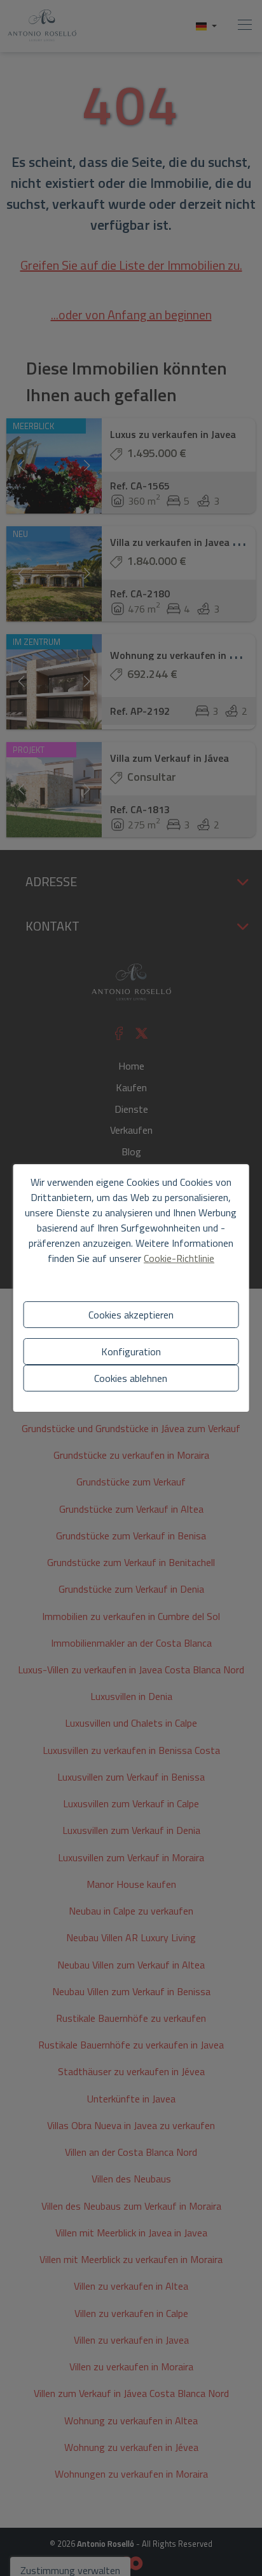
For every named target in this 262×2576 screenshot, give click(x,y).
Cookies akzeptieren (131, 1315)
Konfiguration (131, 1351)
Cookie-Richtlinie (179, 1258)
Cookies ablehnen (131, 1378)
